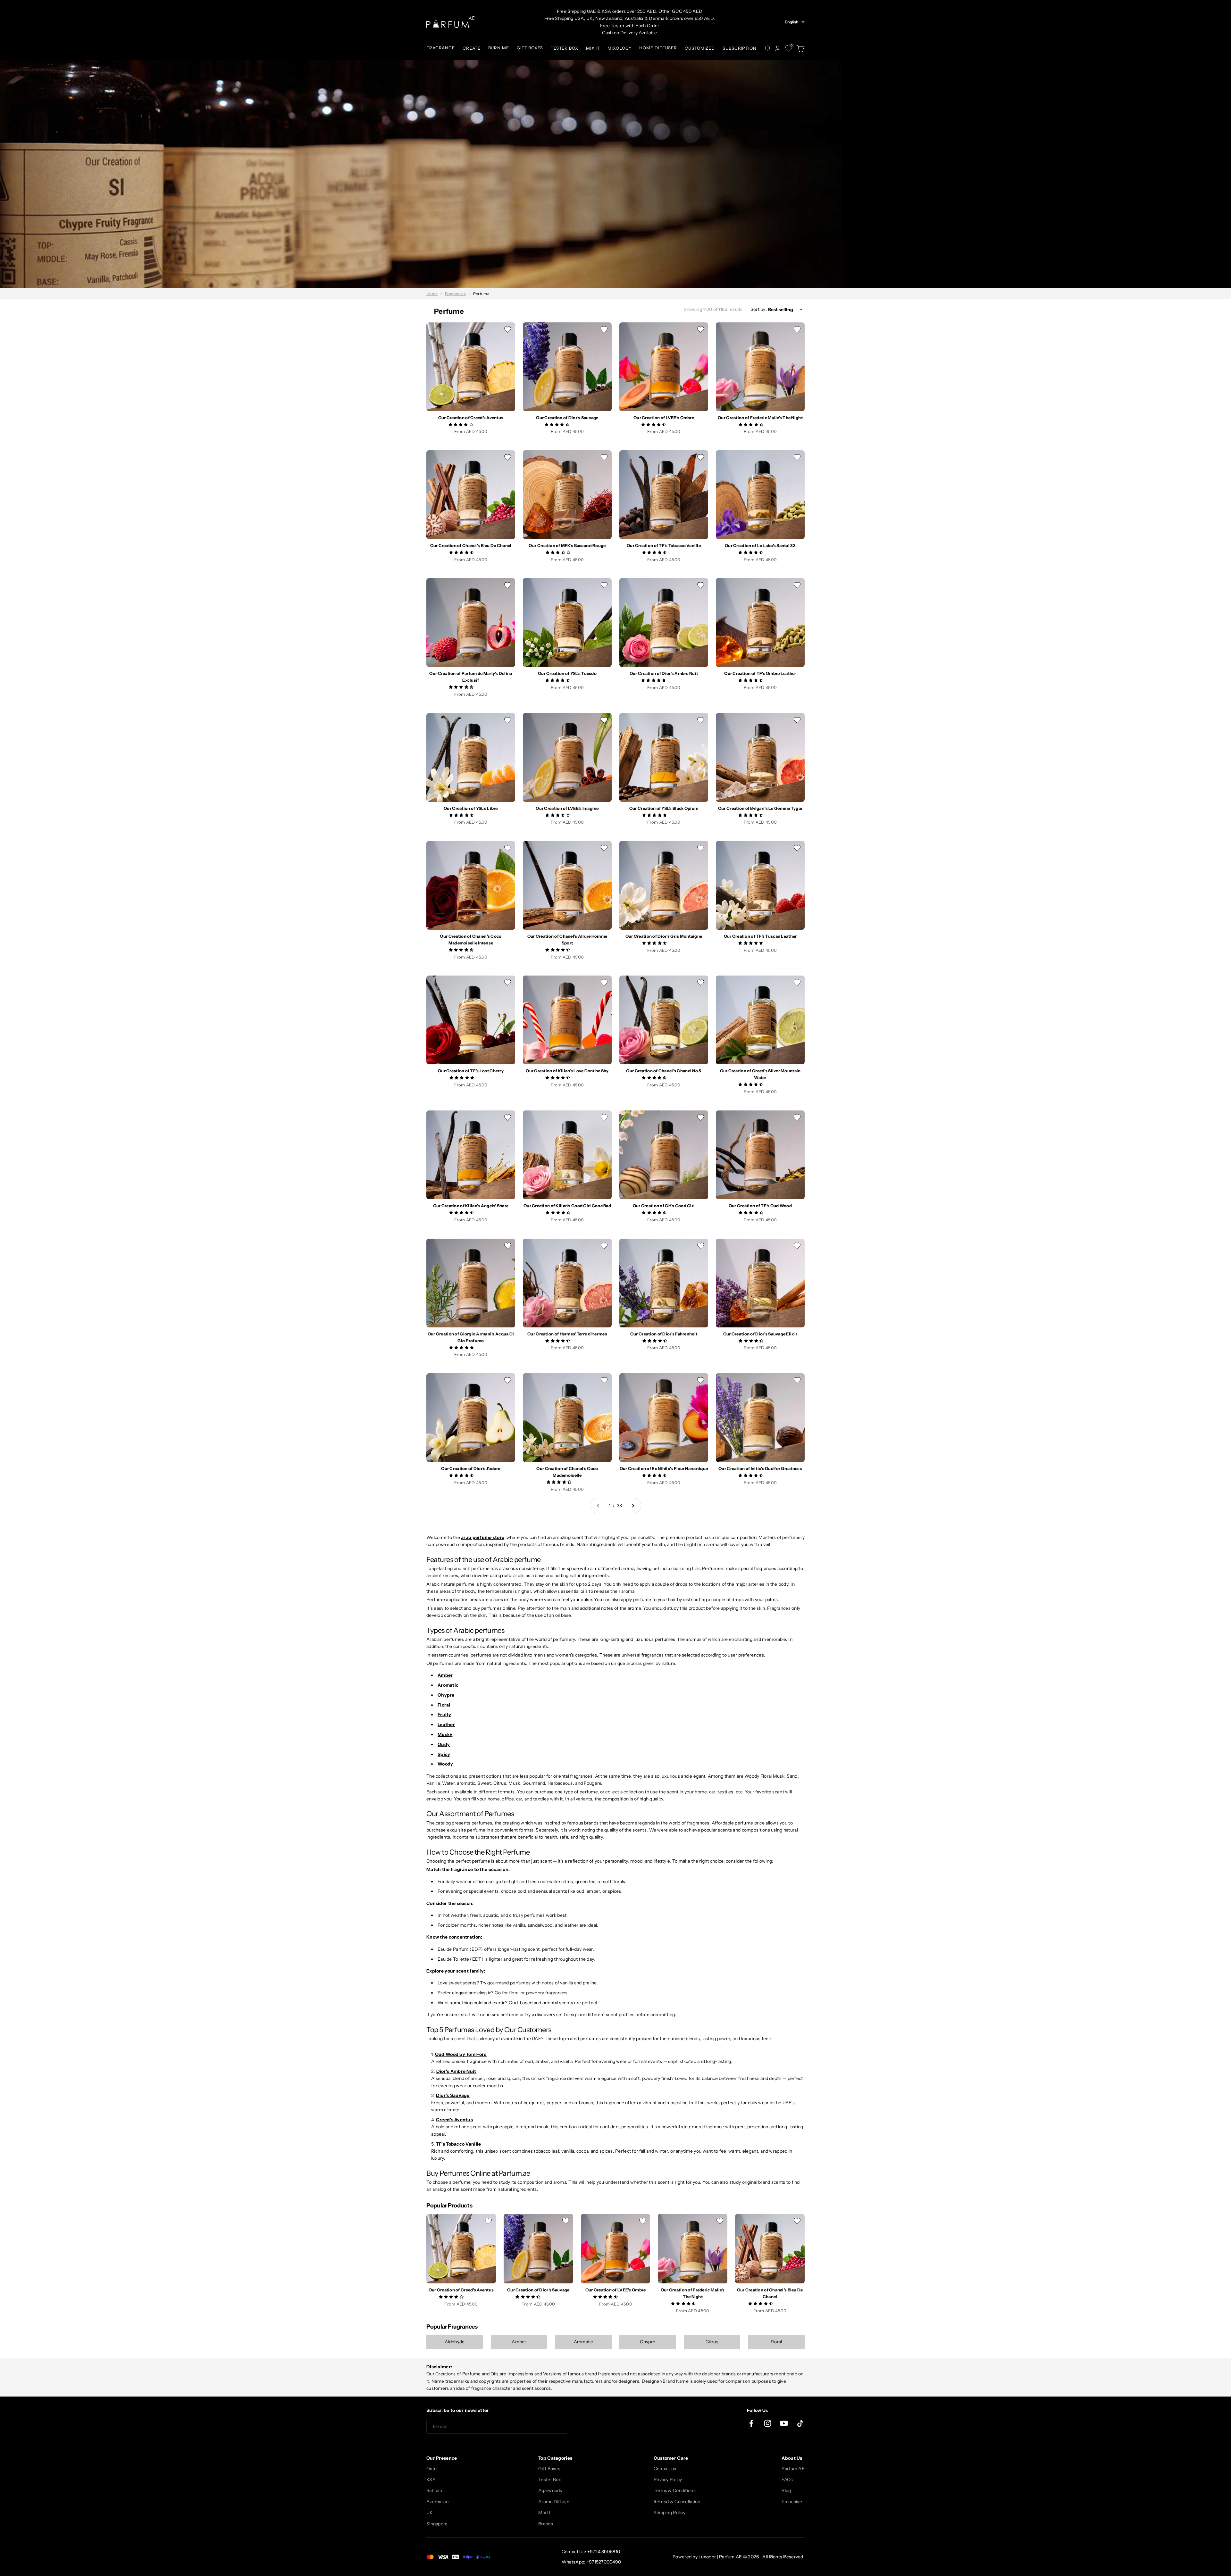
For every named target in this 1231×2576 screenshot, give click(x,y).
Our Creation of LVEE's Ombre (664, 418)
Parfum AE (793, 2469)
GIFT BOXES (530, 48)
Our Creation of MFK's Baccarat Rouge (567, 545)
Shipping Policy (670, 2513)
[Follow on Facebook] (751, 2423)
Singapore (437, 2524)
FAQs (787, 2480)
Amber (445, 1675)
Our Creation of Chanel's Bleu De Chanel (471, 545)
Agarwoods (550, 2490)
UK (430, 2513)
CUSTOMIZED (700, 48)
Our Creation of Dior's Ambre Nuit (664, 673)
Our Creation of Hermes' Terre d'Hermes (567, 1334)
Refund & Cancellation (677, 2502)
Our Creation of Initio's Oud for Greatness (760, 1468)
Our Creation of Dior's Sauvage (567, 418)
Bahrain (434, 2490)
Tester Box (550, 2480)
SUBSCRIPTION (740, 48)
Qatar (432, 2469)
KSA (431, 2480)
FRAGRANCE (441, 48)
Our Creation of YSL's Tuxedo (567, 673)
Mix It (544, 2513)
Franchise (792, 2502)
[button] (461, 424)
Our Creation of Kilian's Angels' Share (471, 1206)
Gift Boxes (549, 2469)
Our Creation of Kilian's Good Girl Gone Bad (567, 1206)
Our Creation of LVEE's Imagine (567, 808)
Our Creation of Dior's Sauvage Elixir (760, 1334)
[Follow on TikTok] (800, 2423)
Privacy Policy (668, 2480)
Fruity (444, 1715)
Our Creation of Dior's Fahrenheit (664, 1334)
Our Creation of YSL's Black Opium (664, 808)
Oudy (444, 1744)
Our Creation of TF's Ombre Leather (760, 673)
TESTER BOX (565, 48)
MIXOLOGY (620, 48)
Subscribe (591, 2427)
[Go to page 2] (633, 1506)
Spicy (444, 1754)
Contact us (665, 2469)
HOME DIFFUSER (658, 48)
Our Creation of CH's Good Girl (664, 1206)
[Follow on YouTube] (784, 2423)
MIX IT (593, 48)
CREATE (471, 48)
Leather (446, 1724)
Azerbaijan (437, 2502)
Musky (445, 1734)
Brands (546, 2524)
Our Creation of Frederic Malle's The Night (760, 418)
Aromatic (448, 1685)
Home (432, 294)
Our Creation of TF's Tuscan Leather (760, 936)
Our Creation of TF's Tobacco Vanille (664, 545)
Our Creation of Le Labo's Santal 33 (760, 545)
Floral (444, 1705)
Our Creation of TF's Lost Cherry (471, 1071)
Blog (786, 2490)
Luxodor (707, 2557)
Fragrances (455, 294)
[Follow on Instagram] (768, 2423)
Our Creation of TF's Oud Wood (760, 1206)
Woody (445, 1764)
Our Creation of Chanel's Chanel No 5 (664, 1071)
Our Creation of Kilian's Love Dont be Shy (567, 1071)
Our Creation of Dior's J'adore (471, 1468)
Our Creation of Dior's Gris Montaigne (664, 936)
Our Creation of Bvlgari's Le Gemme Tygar (760, 808)
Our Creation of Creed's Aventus (471, 418)
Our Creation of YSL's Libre (471, 808)
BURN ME (499, 48)
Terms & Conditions (675, 2490)
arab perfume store (483, 1537)
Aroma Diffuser (555, 2502)
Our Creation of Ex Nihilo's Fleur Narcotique (664, 1468)
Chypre (446, 1695)
